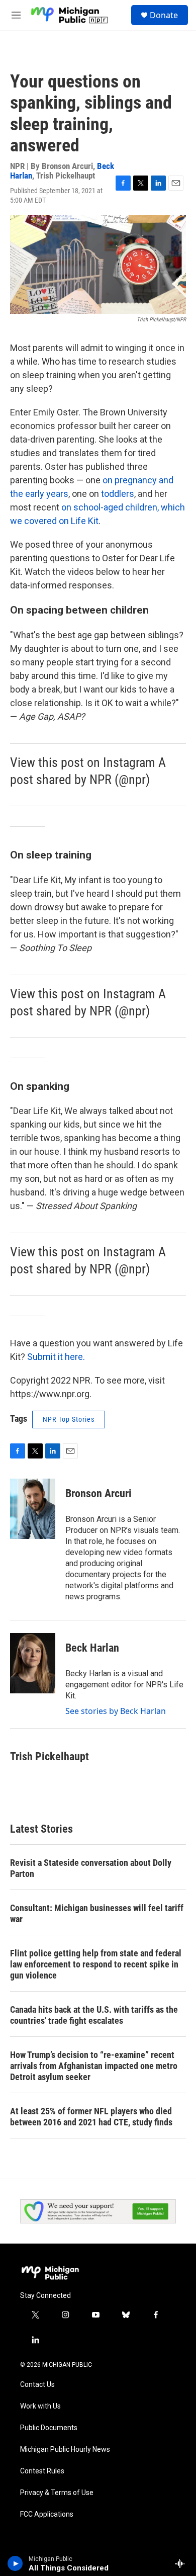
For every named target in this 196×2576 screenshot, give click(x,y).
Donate (164, 15)
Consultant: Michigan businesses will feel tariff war (97, 1913)
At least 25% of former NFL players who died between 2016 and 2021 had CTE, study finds (91, 2117)
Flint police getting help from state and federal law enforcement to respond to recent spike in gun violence (96, 1964)
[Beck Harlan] (33, 1663)
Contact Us (37, 2385)
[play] (15, 2563)
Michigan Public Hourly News (65, 2450)
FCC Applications (47, 2514)
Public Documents (49, 2428)
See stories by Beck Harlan (116, 1711)
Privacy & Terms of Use (57, 2493)
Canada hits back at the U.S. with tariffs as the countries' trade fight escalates (94, 2015)
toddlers (118, 494)
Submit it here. (56, 1357)
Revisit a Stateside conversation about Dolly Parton (91, 1868)
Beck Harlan (92, 1648)
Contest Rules (42, 2471)
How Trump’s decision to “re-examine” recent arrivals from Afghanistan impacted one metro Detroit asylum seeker (94, 2066)
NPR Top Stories (69, 1419)
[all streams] (183, 2563)
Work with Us (40, 2406)
